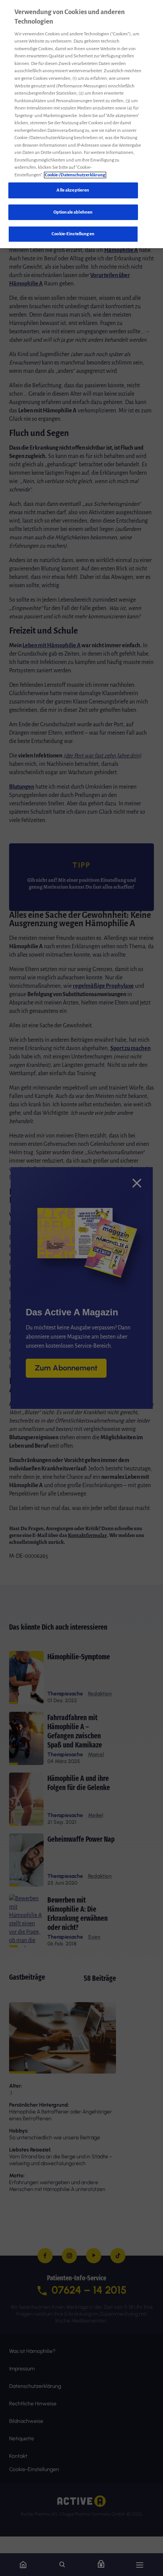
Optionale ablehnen (73, 212)
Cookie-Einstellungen (73, 234)
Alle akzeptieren (73, 190)
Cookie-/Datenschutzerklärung (75, 175)
